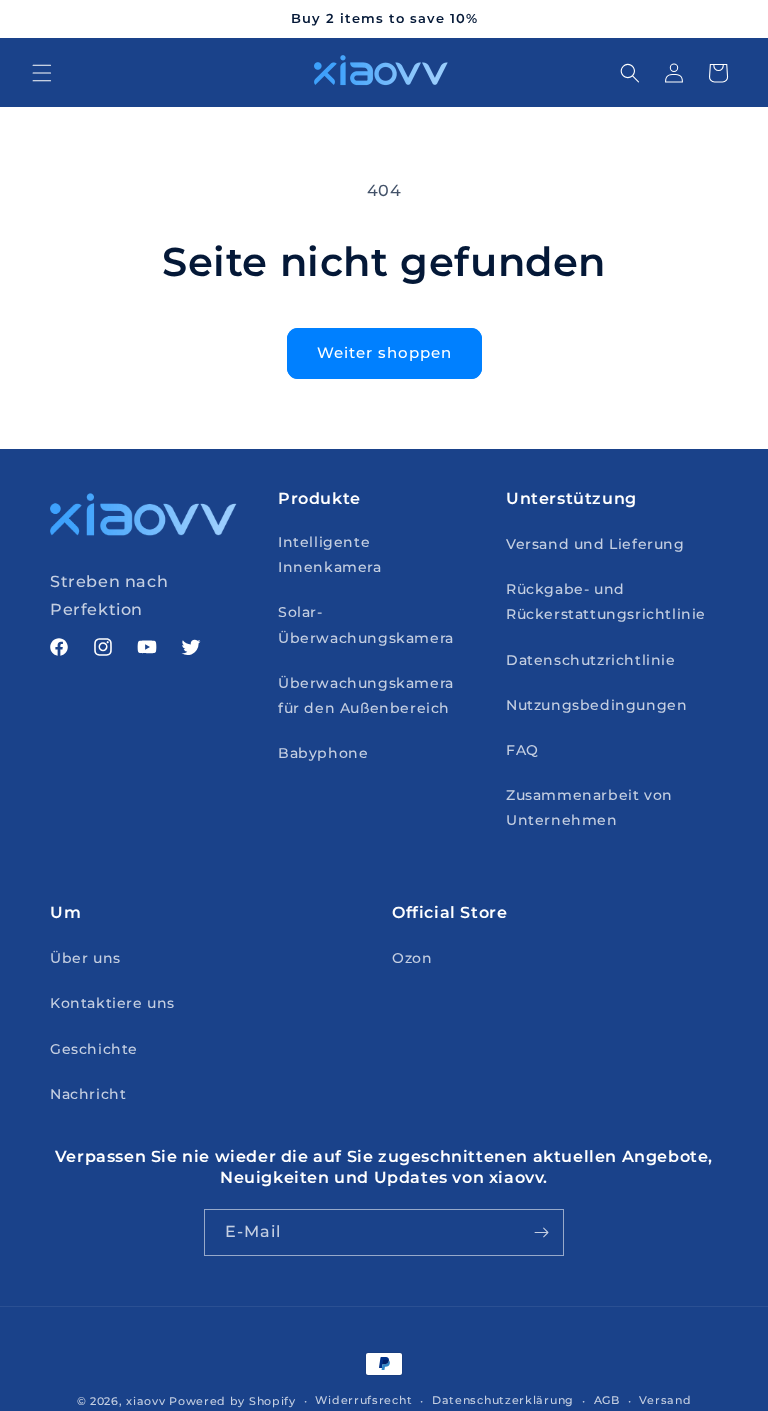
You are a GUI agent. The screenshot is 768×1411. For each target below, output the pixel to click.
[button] (42, 73)
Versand (665, 1400)
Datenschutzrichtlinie (591, 660)
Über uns (85, 958)
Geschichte (94, 1049)
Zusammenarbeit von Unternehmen (589, 807)
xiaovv (145, 1401)
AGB (607, 1400)
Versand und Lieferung (595, 544)
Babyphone (323, 753)
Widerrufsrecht (363, 1400)
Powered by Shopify (232, 1401)
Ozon (412, 958)
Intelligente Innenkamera (330, 554)
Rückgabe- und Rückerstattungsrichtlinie (606, 601)
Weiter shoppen (384, 352)
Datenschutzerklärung (503, 1400)
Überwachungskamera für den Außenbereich (366, 695)
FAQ (522, 750)
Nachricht (88, 1094)
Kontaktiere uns (112, 1003)
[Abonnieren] (541, 1232)
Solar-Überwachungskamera (366, 624)
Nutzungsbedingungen (596, 705)
